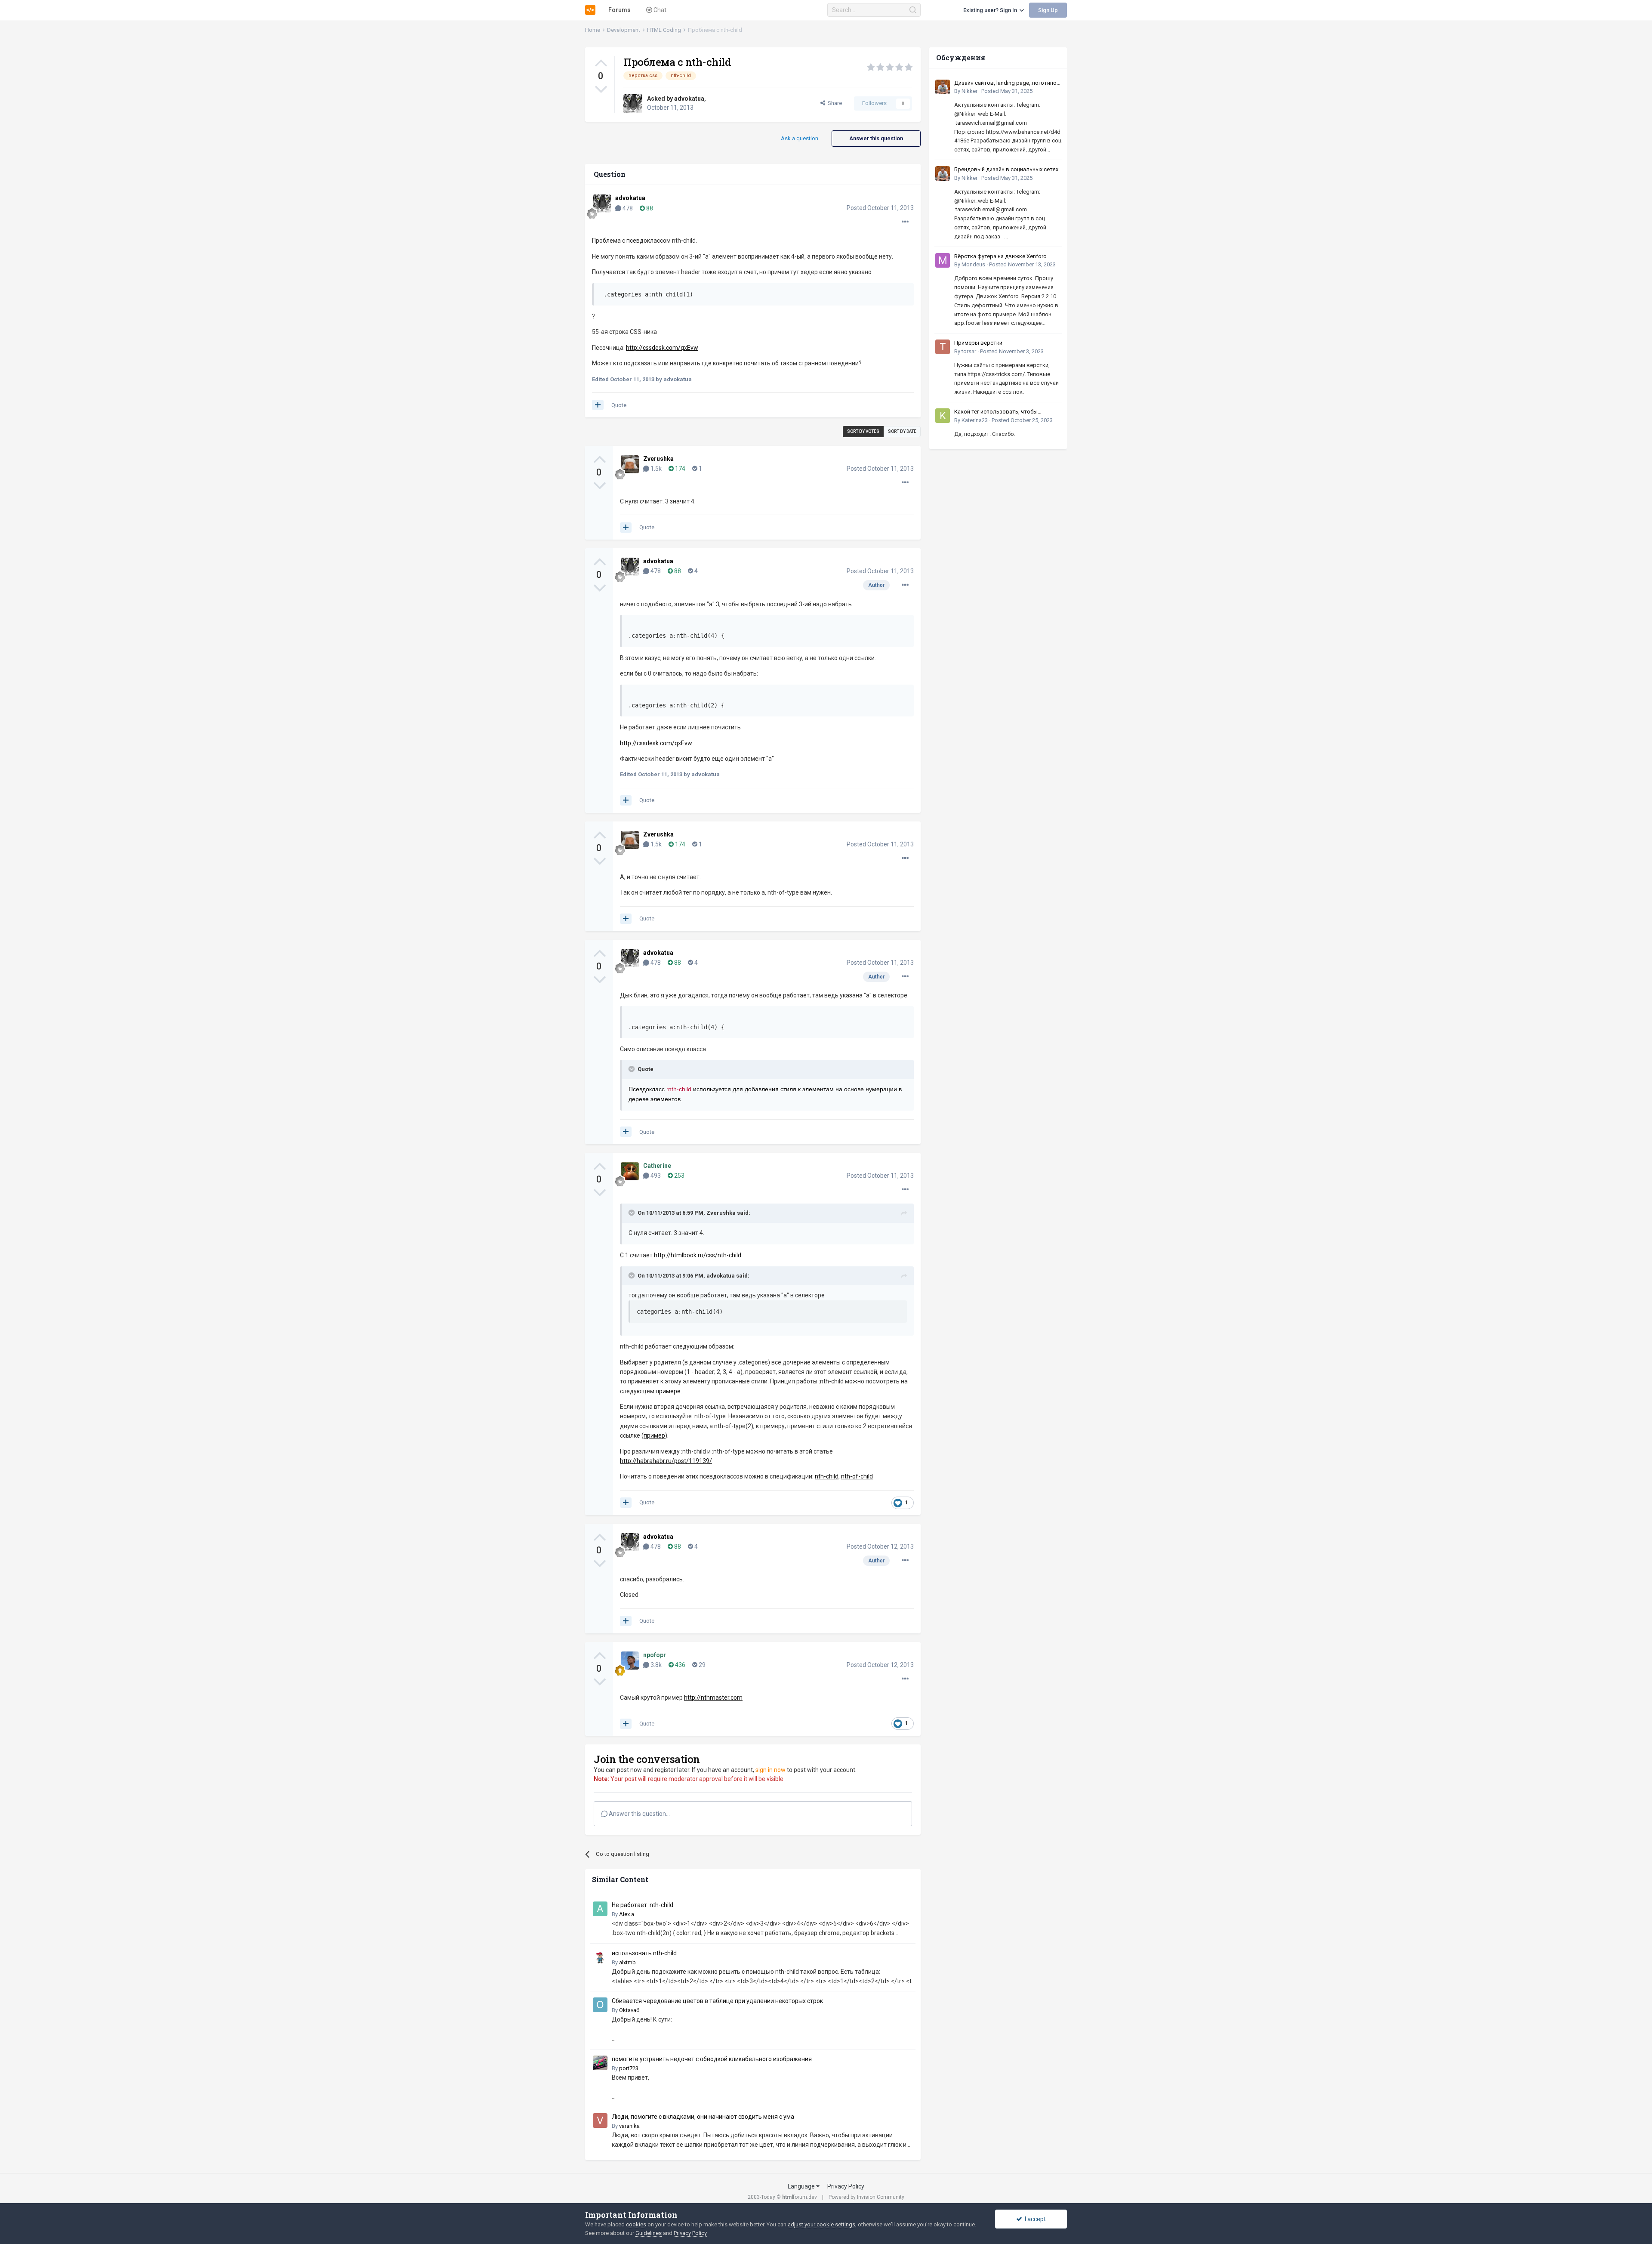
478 (627, 208)
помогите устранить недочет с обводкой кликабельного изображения (712, 2059)
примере (668, 1391)
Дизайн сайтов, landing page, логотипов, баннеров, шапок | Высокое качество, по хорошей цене (1008, 83)
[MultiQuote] (598, 405)
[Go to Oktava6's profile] (600, 2005)
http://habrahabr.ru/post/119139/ (666, 1461)
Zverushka (658, 459)
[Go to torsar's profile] (943, 347)
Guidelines (649, 2233)
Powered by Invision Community (866, 2197)
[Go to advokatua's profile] (633, 104)
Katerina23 (975, 420)
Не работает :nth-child (643, 1905)
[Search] (913, 10)
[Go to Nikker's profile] (943, 87)
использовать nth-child (644, 1953)
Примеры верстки (978, 343)
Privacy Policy (846, 2186)
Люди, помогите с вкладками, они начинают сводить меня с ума (703, 2117)
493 (655, 1176)
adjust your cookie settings (821, 2224)
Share (834, 103)
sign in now (771, 1770)
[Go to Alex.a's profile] (600, 1909)
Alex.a (627, 1914)
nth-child (827, 1476)
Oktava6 (629, 2010)
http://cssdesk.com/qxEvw (656, 743)
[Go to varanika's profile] (600, 2121)
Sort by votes (863, 431)
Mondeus (973, 264)
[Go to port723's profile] (600, 2063)
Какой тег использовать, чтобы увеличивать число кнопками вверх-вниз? (1003, 412)
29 (701, 1665)
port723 (629, 2068)
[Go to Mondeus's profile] (943, 260)
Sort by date (902, 431)
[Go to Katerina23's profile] (943, 416)
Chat (659, 10)
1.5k (655, 469)
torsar (969, 351)
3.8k (655, 1665)
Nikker (969, 91)
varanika (629, 2126)
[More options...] (905, 222)
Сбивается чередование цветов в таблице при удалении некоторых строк (717, 2001)
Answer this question (876, 138)
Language (802, 2186)
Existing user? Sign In (991, 10)
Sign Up (1048, 10)
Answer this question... (639, 1814)
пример (654, 1435)
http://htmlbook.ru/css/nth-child (698, 1255)
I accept (1034, 2219)
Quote (619, 405)
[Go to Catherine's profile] (630, 1171)
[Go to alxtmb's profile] (600, 1957)
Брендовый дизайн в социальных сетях (1006, 169)
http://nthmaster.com (713, 1698)
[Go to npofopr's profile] (630, 1661)
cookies (636, 2224)
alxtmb (627, 1962)
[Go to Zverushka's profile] (630, 464)
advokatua (689, 99)
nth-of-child (857, 1476)
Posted (880, 208)
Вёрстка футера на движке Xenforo (1000, 256)
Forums (619, 10)
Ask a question (800, 138)
